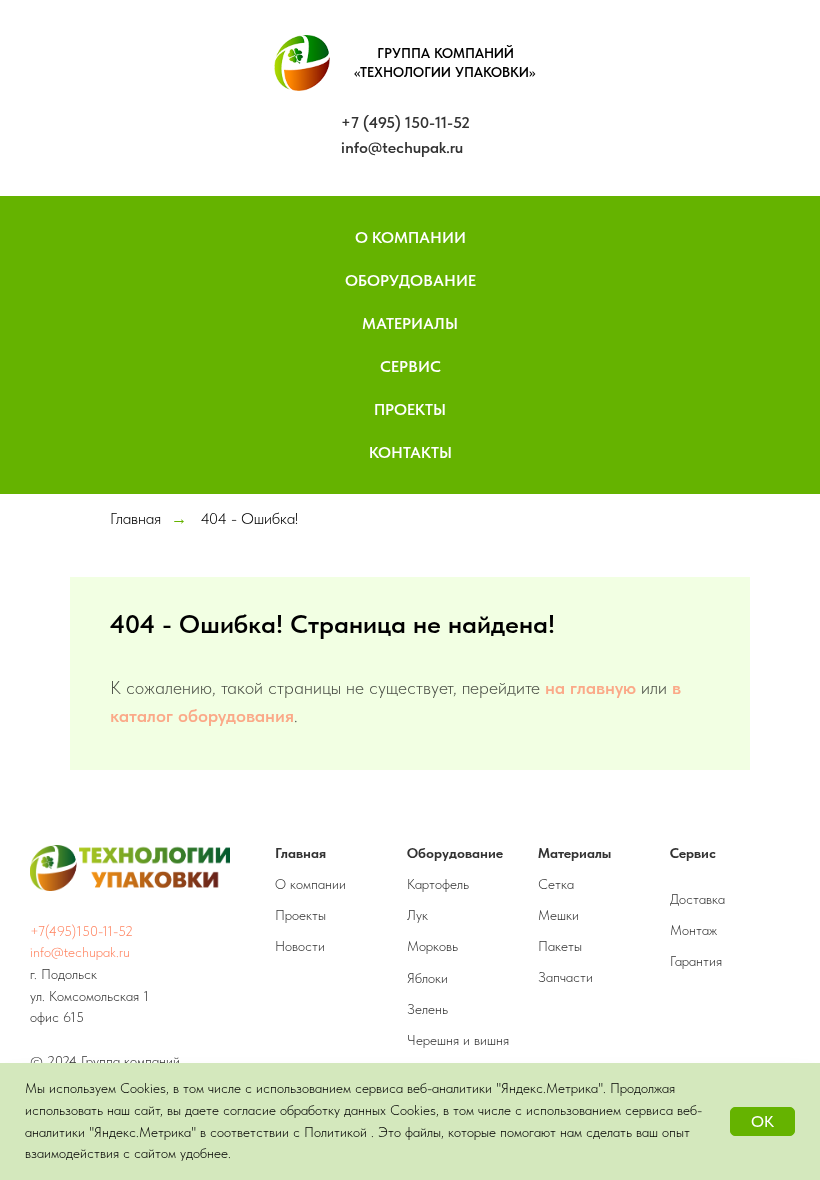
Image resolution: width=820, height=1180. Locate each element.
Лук (417, 915)
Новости (300, 946)
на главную (590, 687)
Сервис (410, 366)
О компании (310, 884)
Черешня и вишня (458, 1040)
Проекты (410, 409)
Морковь (432, 946)
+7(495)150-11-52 (81, 931)
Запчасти (565, 977)
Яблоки (427, 978)
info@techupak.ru (402, 147)
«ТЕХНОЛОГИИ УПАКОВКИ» (445, 72)
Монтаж (693, 930)
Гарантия (696, 961)
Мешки (558, 915)
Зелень (427, 1009)
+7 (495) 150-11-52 (405, 122)
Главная (135, 518)
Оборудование (410, 280)
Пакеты (560, 946)
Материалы (410, 323)
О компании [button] (410, 237)
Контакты (410, 452)
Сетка (556, 884)
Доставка (697, 899)
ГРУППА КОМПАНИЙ (445, 53)
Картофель (438, 884)
